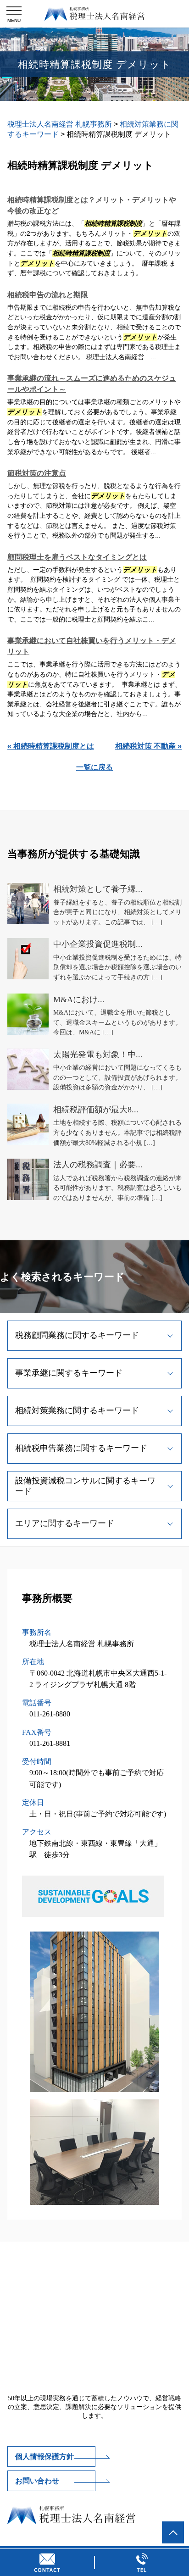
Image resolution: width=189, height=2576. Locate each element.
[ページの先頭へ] (173, 2532)
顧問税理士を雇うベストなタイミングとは (77, 557)
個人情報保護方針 (44, 2457)
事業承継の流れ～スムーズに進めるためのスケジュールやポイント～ (92, 384)
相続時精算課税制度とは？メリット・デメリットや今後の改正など (92, 205)
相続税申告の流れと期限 (48, 295)
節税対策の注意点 (37, 473)
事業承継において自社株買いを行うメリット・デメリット (92, 646)
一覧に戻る (94, 767)
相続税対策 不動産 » (148, 746)
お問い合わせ (37, 2481)
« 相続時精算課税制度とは (51, 746)
